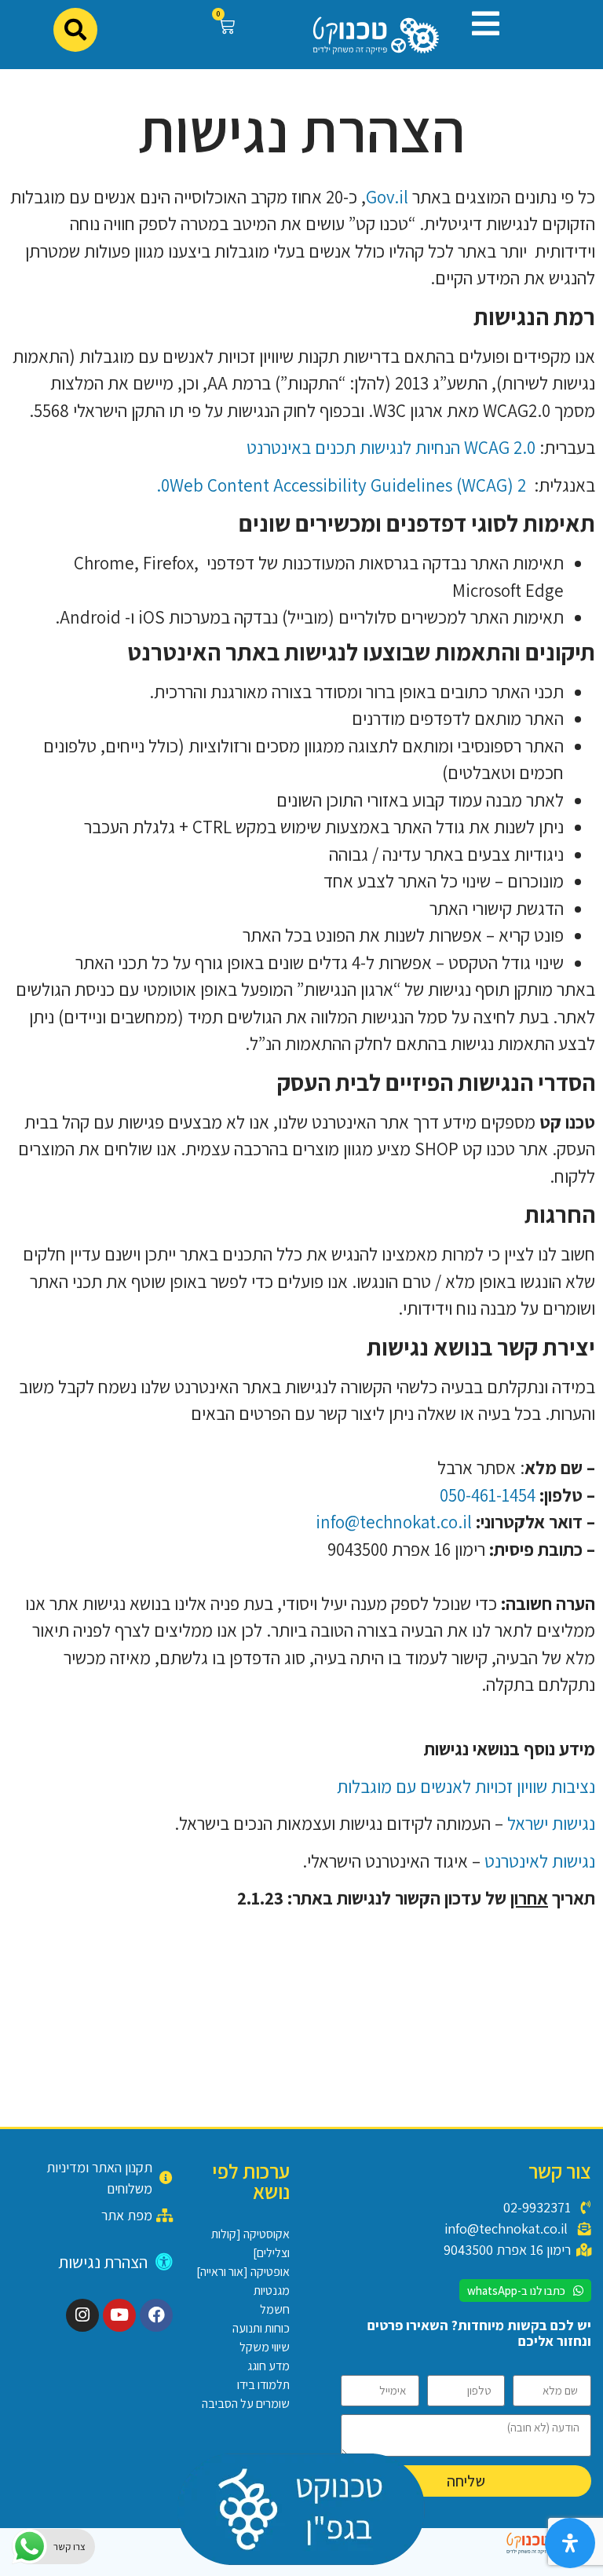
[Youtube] (119, 2315)
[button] (480, 24)
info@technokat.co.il (394, 1522)
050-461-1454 (488, 1495)
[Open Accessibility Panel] (570, 2543)
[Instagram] (82, 2315)
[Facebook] (156, 2315)
